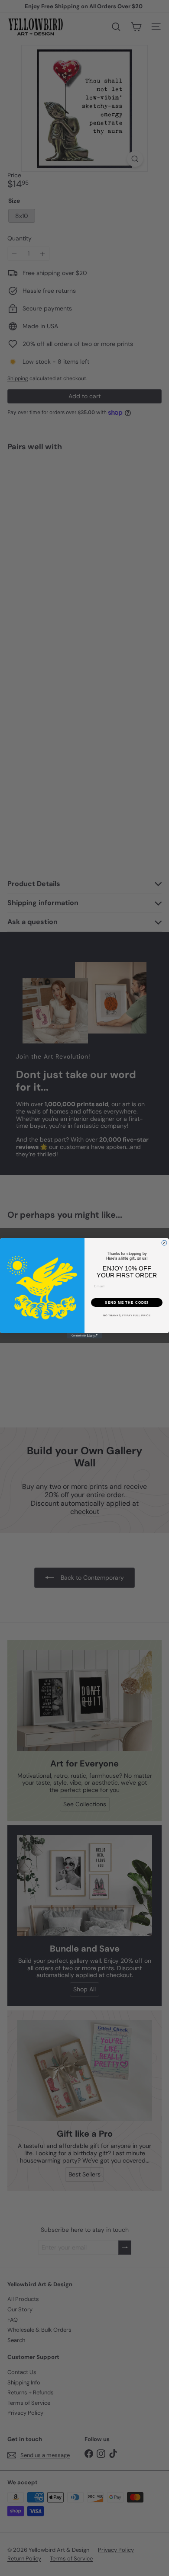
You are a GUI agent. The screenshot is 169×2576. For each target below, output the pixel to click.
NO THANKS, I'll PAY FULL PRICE (127, 1315)
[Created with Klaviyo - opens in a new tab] (84, 1336)
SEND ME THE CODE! (127, 1302)
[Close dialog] (164, 1243)
